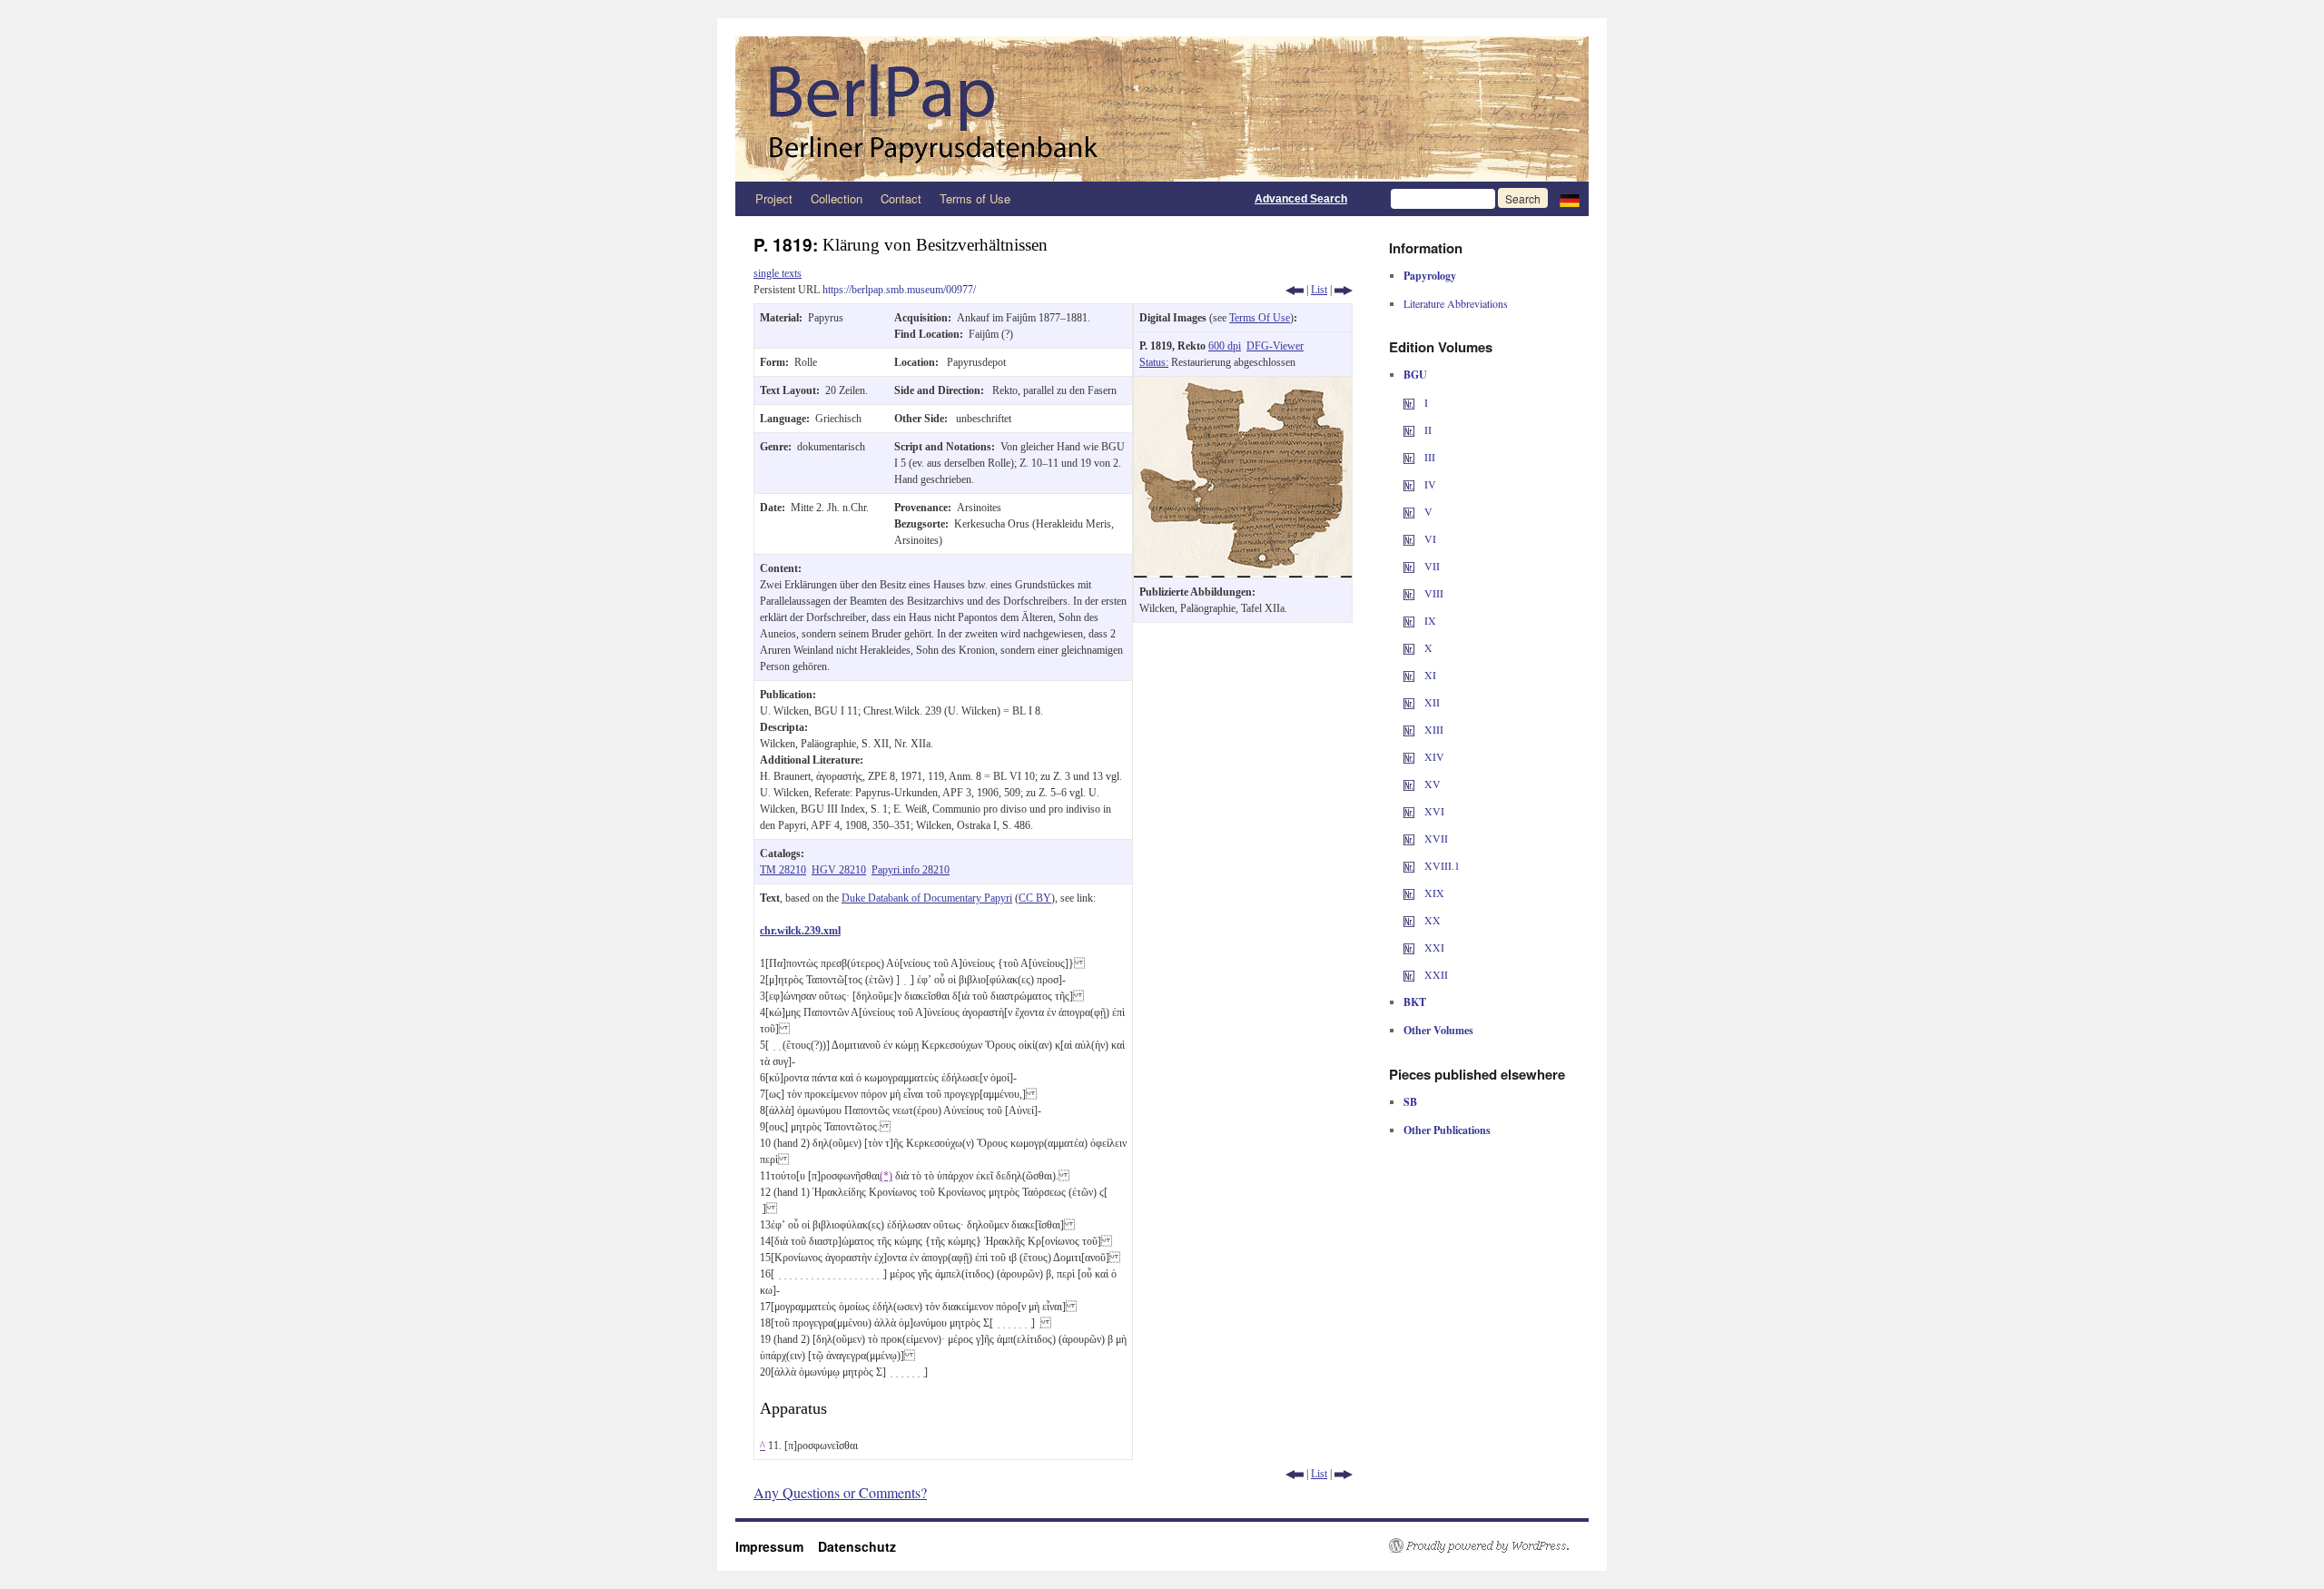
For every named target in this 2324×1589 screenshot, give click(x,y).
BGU (1415, 375)
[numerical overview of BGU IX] (1409, 620)
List (1319, 290)
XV (1431, 784)
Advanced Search (1301, 199)
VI (1429, 538)
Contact (901, 198)
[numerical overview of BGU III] (1409, 457)
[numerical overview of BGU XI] (1409, 675)
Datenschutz (857, 1546)
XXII (1435, 974)
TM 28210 (783, 870)
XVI (1433, 811)
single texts (778, 273)
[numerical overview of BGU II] (1409, 429)
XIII (1433, 729)
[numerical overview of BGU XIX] (1409, 893)
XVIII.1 (1441, 865)
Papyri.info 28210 (911, 870)
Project (774, 198)
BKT (1415, 1002)
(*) (886, 1176)
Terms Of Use (1260, 318)
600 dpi (1225, 346)
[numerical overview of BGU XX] (1409, 920)
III (1428, 457)
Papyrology (1430, 276)
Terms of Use (975, 198)
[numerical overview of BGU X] (1409, 647)
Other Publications (1447, 1130)
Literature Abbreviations (1456, 303)
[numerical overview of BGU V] (1409, 511)
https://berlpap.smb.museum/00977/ (899, 290)
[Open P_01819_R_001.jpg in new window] (1243, 385)
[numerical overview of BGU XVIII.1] (1409, 865)
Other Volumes (1438, 1030)
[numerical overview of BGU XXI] (1409, 947)
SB (1410, 1102)
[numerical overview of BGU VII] (1409, 566)
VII (1431, 566)
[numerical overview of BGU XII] (1409, 702)
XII (1431, 702)
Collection (837, 198)
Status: (1154, 362)
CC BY (1035, 898)
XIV (1433, 756)
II (1427, 429)
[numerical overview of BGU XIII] (1409, 729)
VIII (1433, 593)
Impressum (777, 1546)
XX (1431, 920)
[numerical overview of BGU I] (1409, 402)
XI (1429, 675)
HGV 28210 (839, 870)
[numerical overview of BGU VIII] (1409, 593)
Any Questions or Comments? (840, 1492)
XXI (1433, 947)
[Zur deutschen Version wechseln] (1570, 199)
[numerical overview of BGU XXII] (1409, 974)
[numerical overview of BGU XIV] (1409, 756)
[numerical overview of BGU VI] (1409, 538)
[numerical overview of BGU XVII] (1409, 838)
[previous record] (1295, 290)
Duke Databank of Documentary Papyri (927, 898)
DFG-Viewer (1275, 346)
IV (1429, 484)
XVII (1435, 838)
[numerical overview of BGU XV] (1409, 784)
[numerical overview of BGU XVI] (1409, 811)
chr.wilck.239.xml (800, 931)
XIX (1433, 893)
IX (1429, 620)
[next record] (1344, 290)
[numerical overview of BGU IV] (1409, 484)
